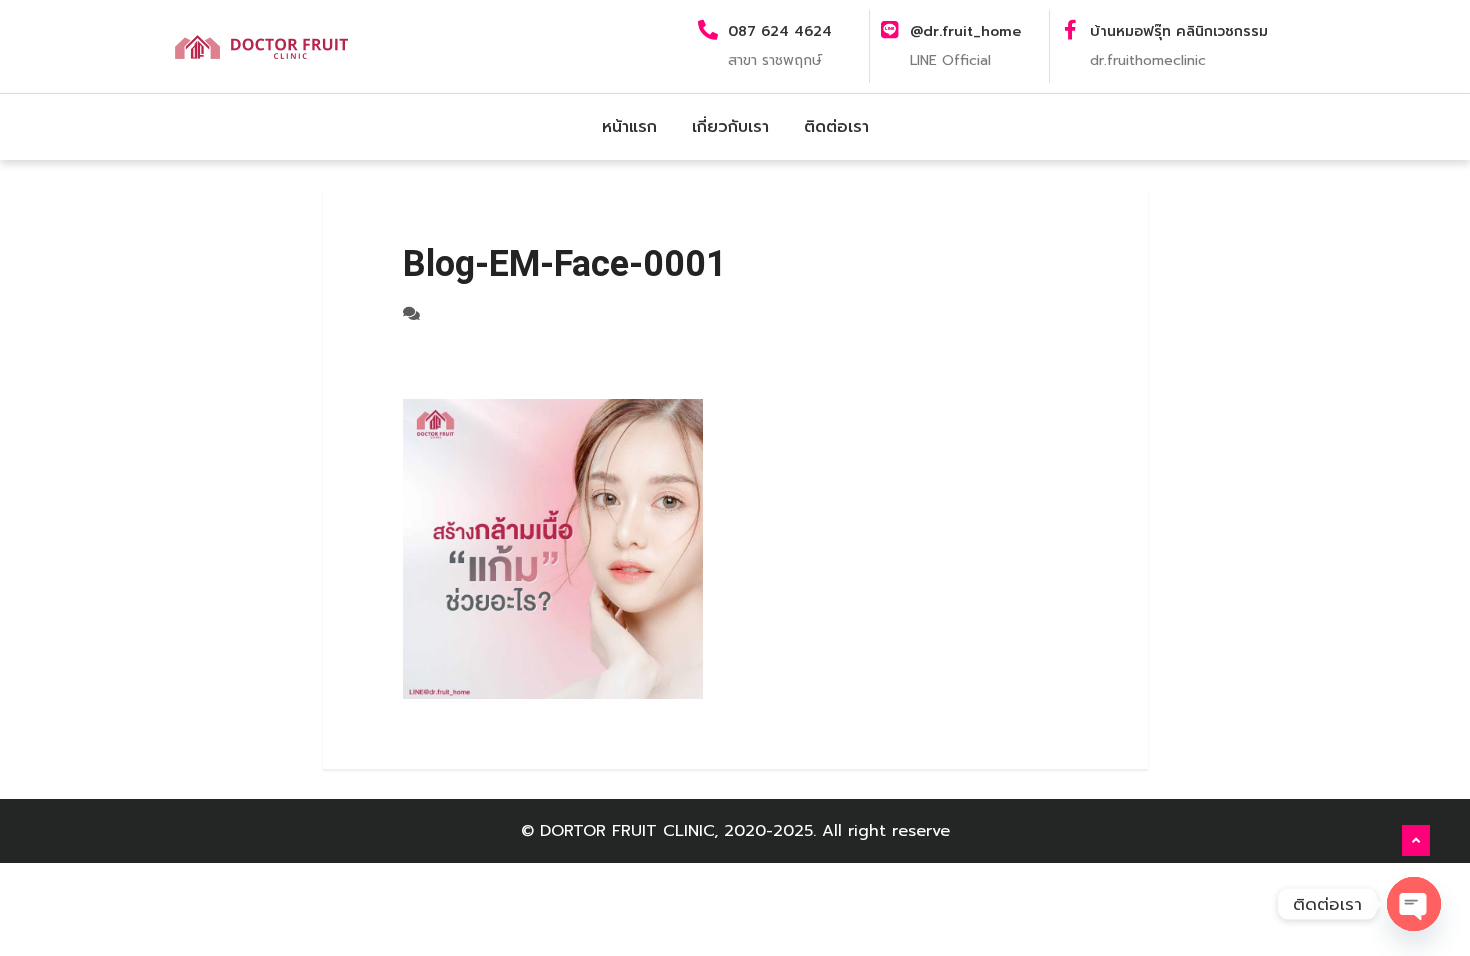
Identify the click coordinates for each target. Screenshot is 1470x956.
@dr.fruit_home (965, 31)
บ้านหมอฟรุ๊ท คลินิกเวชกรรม (1179, 31)
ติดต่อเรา (836, 127)
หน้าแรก (629, 127)
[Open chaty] (1414, 904)
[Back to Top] (1416, 841)
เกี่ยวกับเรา (730, 127)
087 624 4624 (780, 31)
